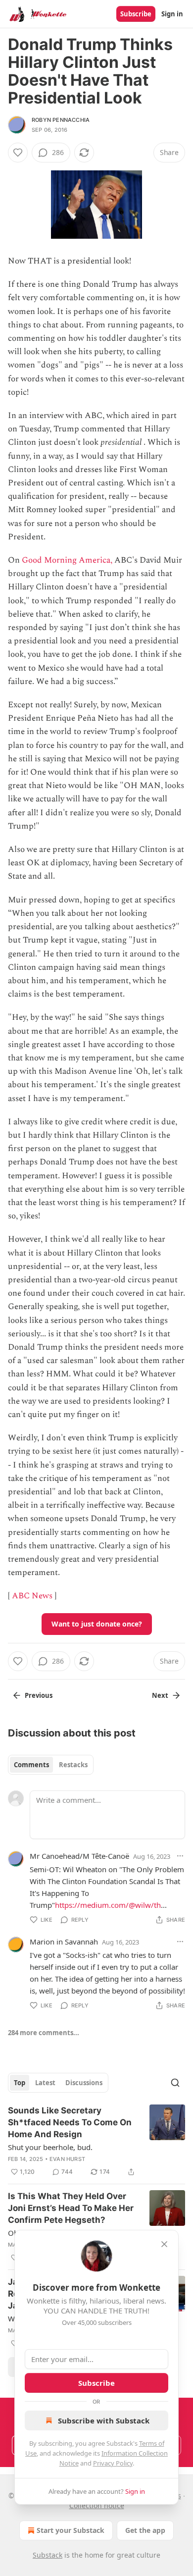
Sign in (172, 14)
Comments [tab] (31, 1765)
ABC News (32, 1596)
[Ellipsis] (180, 1856)
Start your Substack (71, 2530)
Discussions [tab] (84, 2083)
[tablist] (51, 1765)
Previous (39, 1695)
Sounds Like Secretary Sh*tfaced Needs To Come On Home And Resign (70, 2122)
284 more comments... (44, 2033)
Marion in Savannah (64, 1942)
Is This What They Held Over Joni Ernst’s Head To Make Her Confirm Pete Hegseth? (71, 2208)
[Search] (175, 2083)
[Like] (18, 153)
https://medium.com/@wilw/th (108, 1905)
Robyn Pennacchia (61, 120)
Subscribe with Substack (104, 2420)
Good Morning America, (67, 560)
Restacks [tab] (73, 1765)
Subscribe (136, 14)
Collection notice (97, 2505)
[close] (164, 2244)
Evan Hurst (67, 2159)
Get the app (145, 2530)
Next (160, 1695)
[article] (96, 2141)
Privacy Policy (113, 2463)
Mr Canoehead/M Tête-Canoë (79, 1856)
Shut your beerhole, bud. (50, 2147)
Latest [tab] (45, 2083)
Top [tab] (20, 2083)
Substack (48, 2555)
